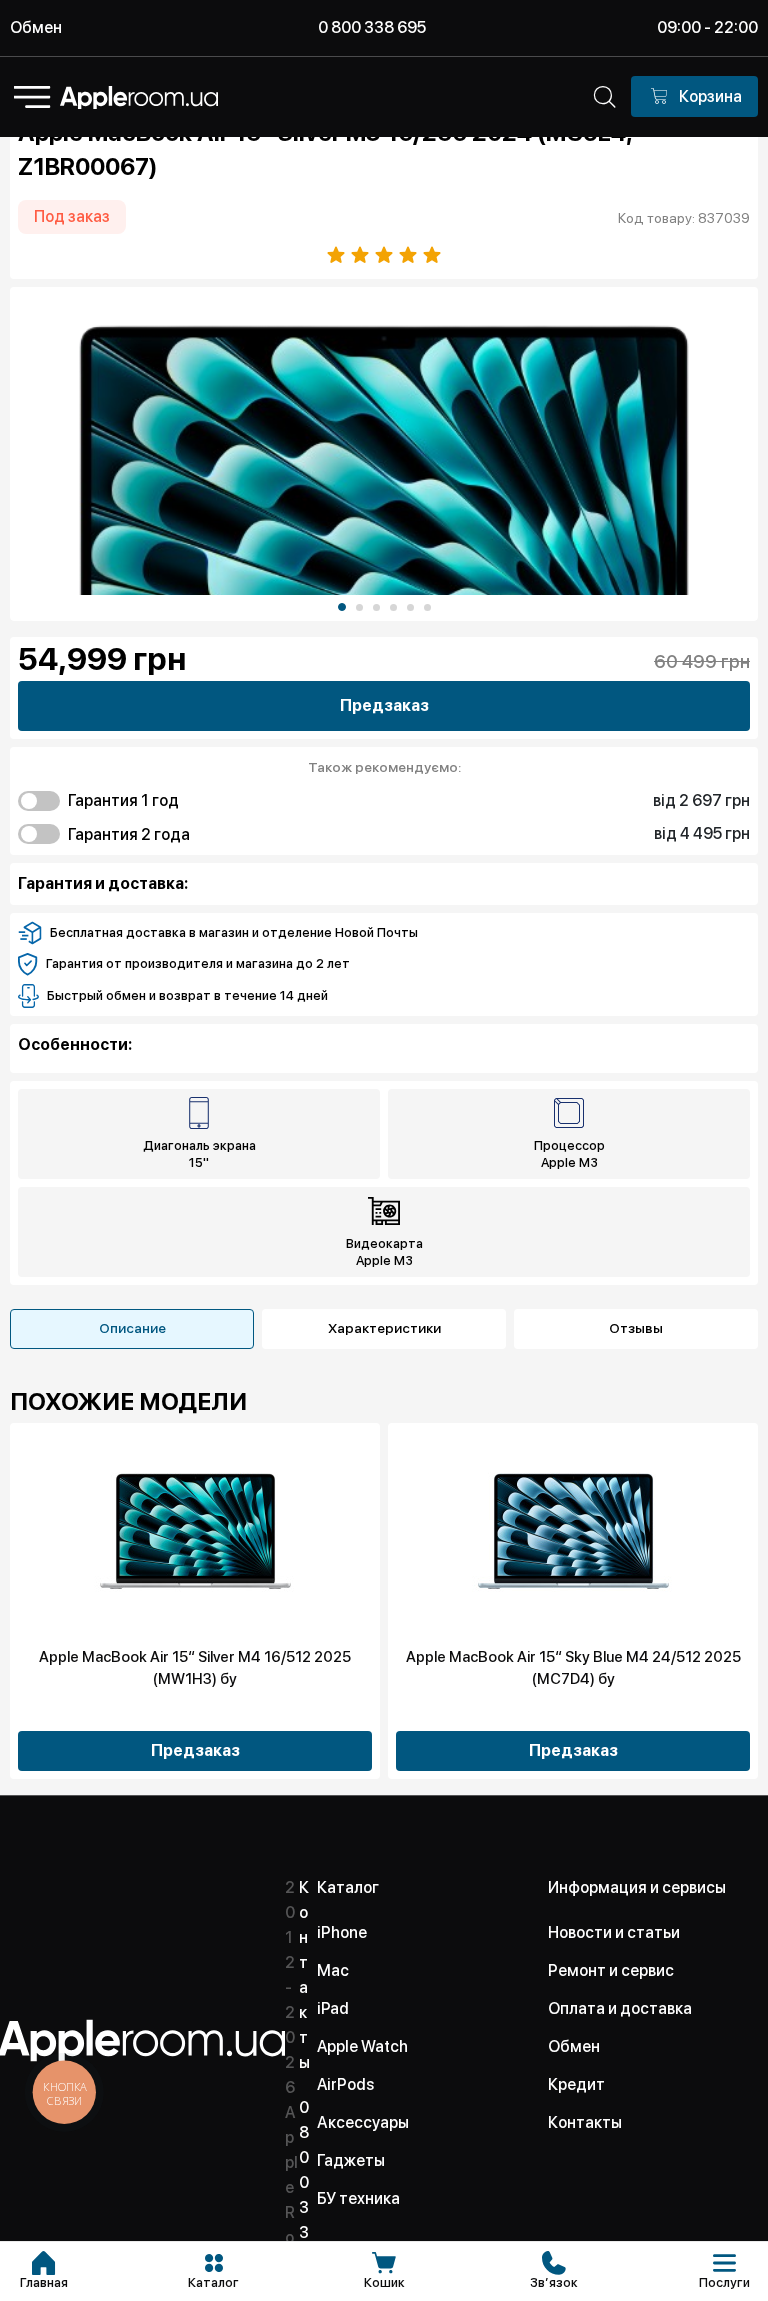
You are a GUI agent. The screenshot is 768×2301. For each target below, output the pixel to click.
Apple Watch (362, 2046)
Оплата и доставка (620, 2008)
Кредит (576, 2084)
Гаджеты (351, 2160)
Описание (132, 1328)
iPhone (342, 1932)
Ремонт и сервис (611, 1970)
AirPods (345, 2084)
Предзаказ (384, 705)
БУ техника (358, 2198)
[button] (342, 607)
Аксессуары (363, 2122)
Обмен (36, 27)
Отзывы (636, 1328)
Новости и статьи (614, 1932)
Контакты (585, 2122)
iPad (333, 2008)
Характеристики (384, 1328)
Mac (333, 1970)
